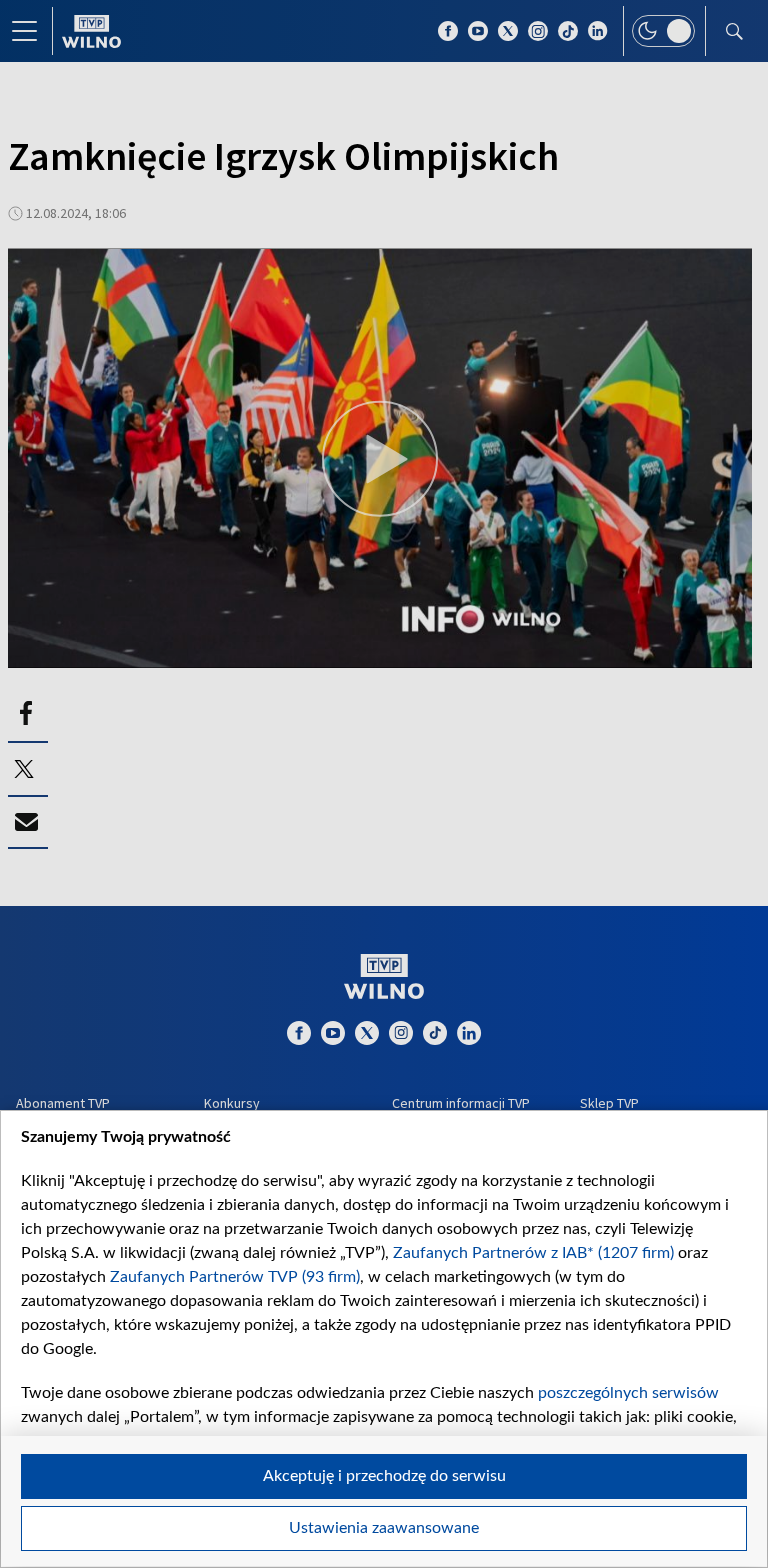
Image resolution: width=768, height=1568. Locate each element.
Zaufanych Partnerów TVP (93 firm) (235, 1277)
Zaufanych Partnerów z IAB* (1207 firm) (533, 1253)
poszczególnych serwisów (628, 1393)
